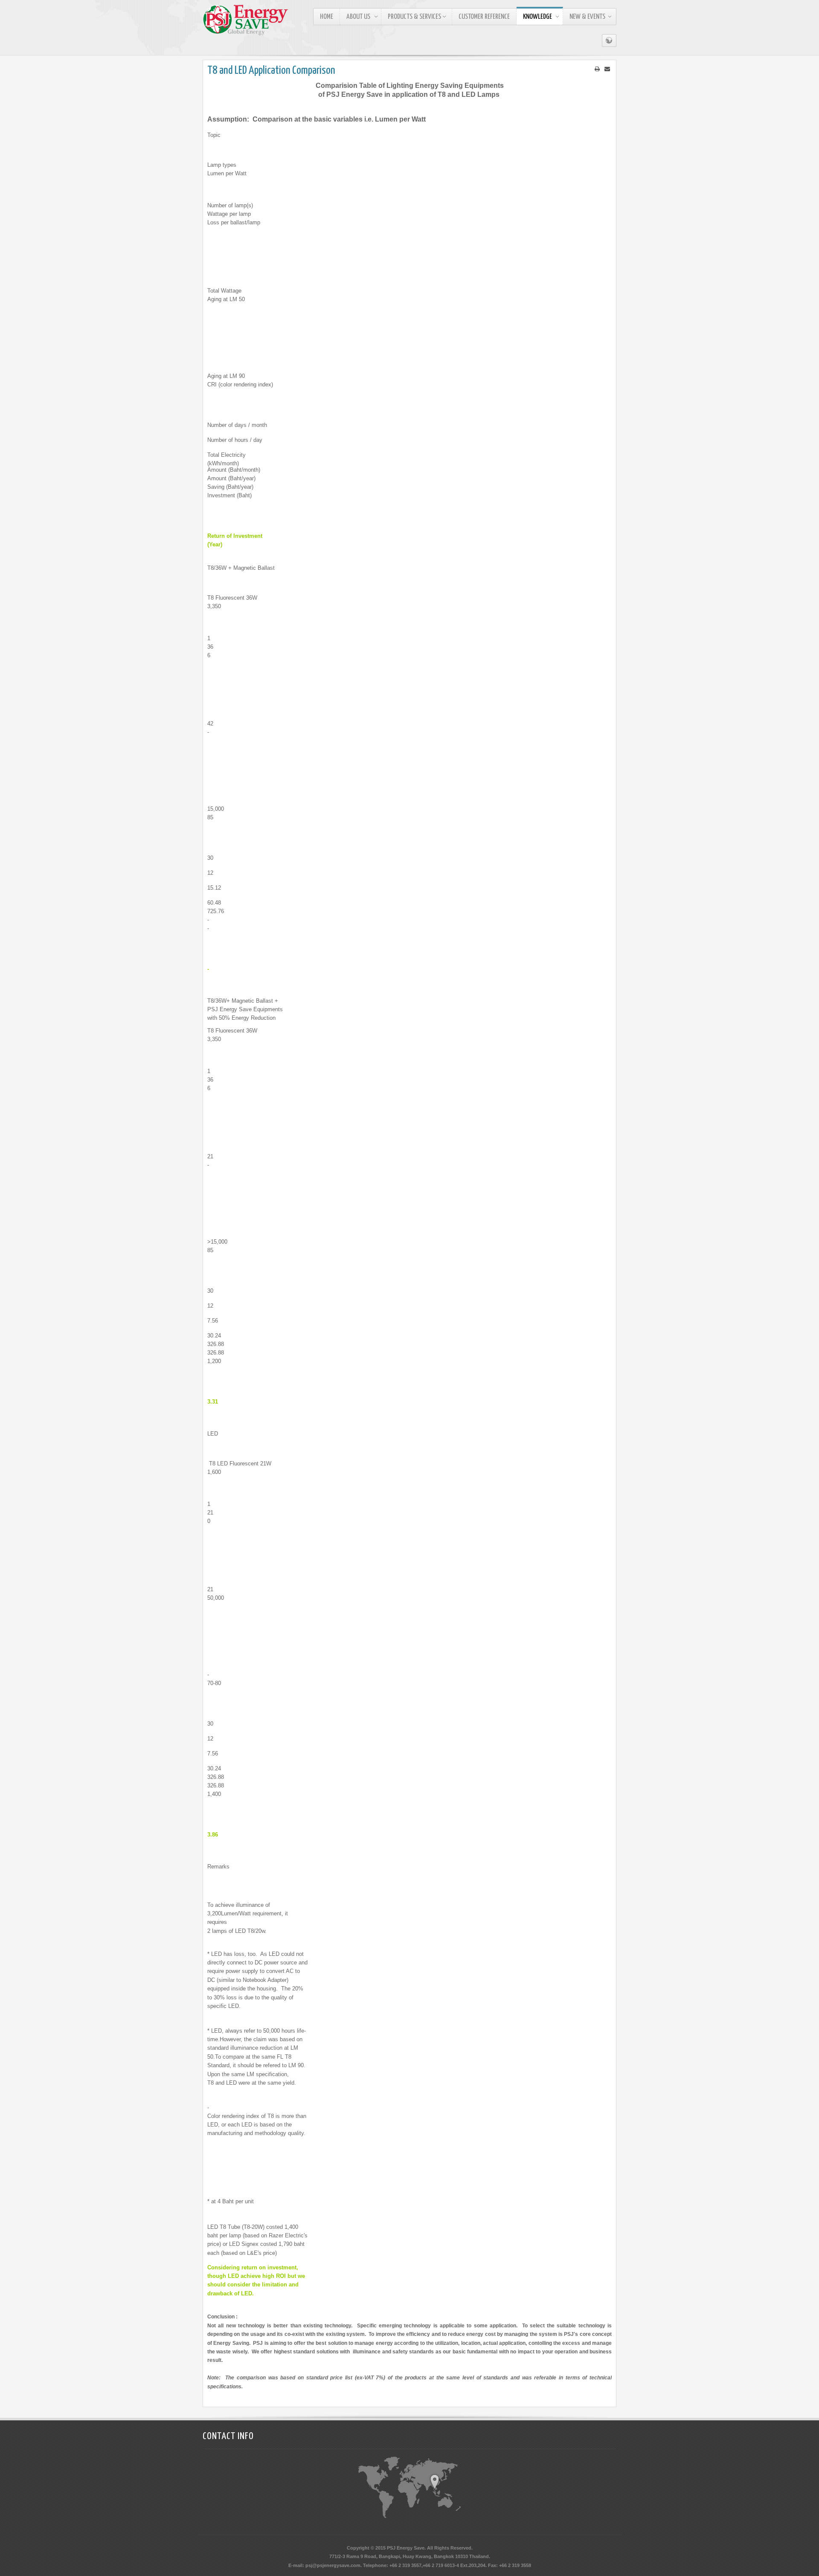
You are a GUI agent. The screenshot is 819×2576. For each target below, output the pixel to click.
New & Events (587, 17)
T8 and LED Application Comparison (271, 71)
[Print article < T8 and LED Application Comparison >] (597, 69)
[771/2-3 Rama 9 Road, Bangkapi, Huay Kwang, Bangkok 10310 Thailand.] (435, 2482)
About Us (358, 17)
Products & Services (414, 17)
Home (327, 17)
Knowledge (537, 17)
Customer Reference (484, 17)
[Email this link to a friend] (607, 69)
